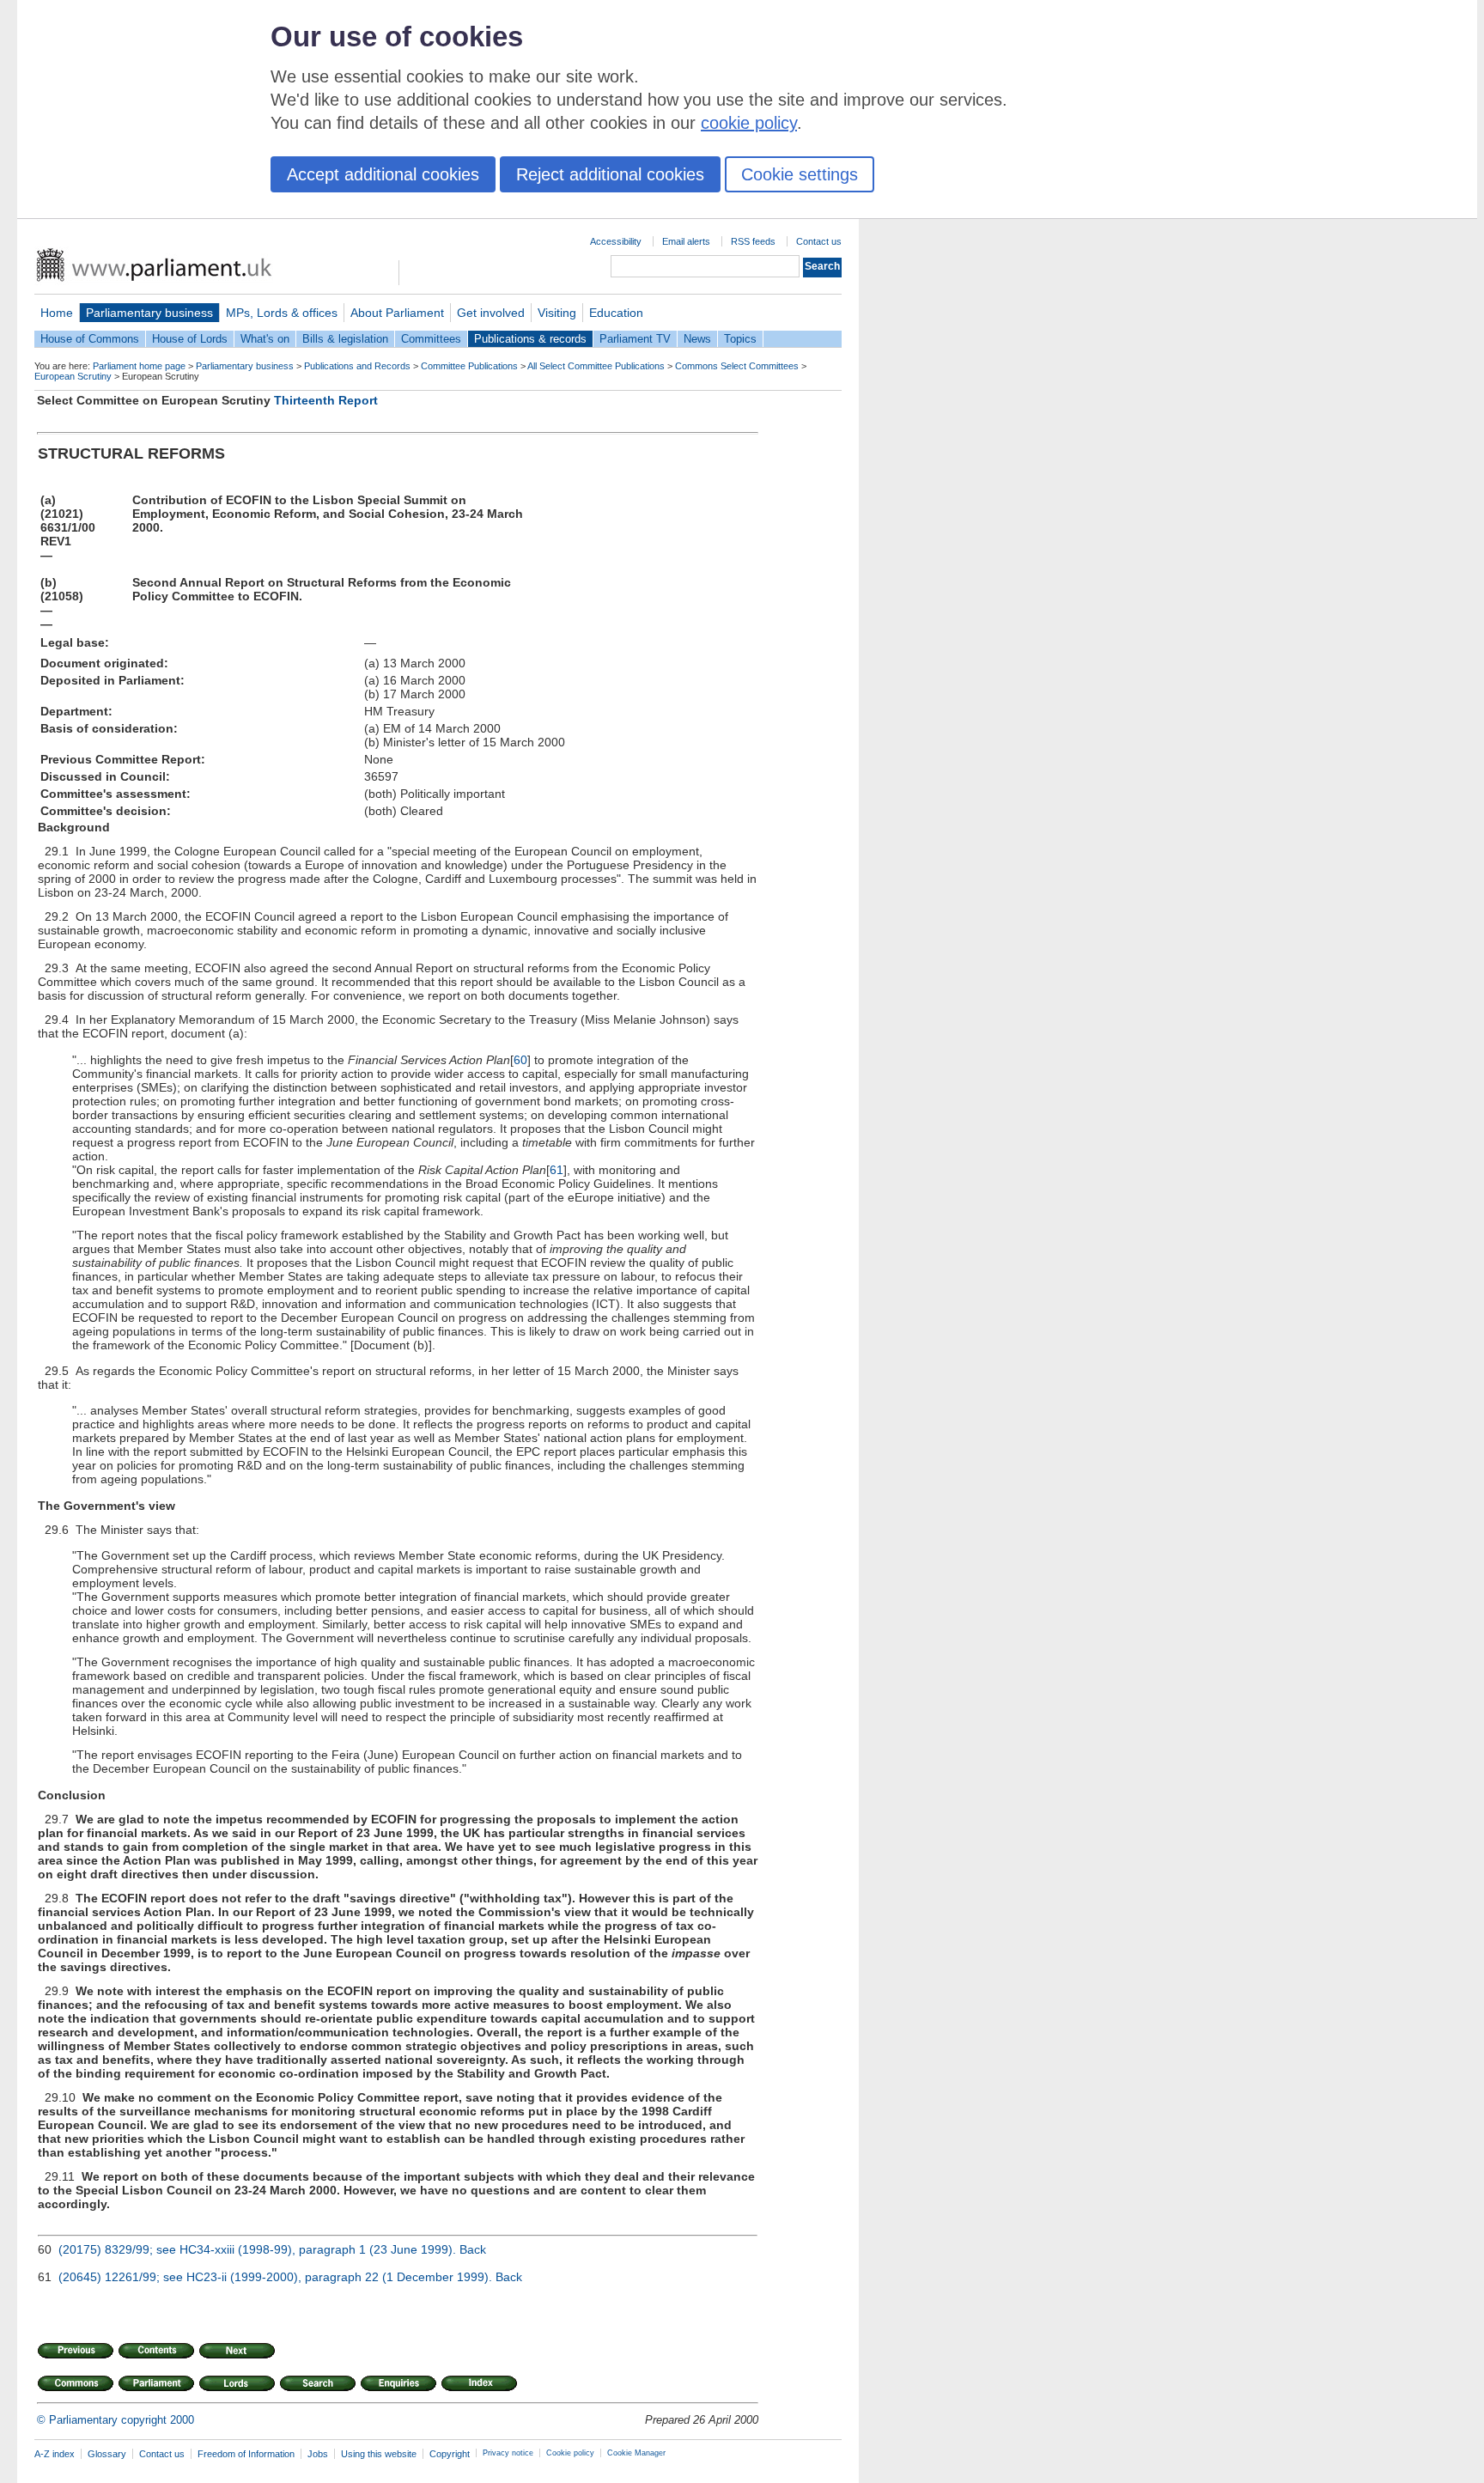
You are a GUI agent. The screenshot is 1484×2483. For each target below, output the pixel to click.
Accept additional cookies (383, 174)
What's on (265, 339)
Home (57, 313)
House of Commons (90, 339)
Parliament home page (139, 366)
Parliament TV (635, 339)
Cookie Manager (636, 2453)
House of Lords (190, 339)
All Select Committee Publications (596, 366)
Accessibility (616, 241)
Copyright (450, 2454)
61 (556, 1170)
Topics (740, 339)
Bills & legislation (345, 339)
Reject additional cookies (610, 174)
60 (520, 1060)
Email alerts (686, 241)
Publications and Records (357, 366)
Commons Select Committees (737, 366)
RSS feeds (753, 241)
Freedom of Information (246, 2454)
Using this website (379, 2454)
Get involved (491, 313)
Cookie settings (800, 174)
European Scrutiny (73, 376)
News (697, 339)
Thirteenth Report (326, 400)
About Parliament (397, 313)
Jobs (318, 2454)
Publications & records (530, 339)
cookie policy (749, 123)
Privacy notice (508, 2453)
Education (616, 313)
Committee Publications (469, 366)
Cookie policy (570, 2453)
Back (473, 2249)
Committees (431, 339)
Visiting (557, 313)
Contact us (819, 241)
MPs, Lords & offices (282, 313)
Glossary (107, 2454)
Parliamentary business (149, 313)
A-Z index (55, 2454)
